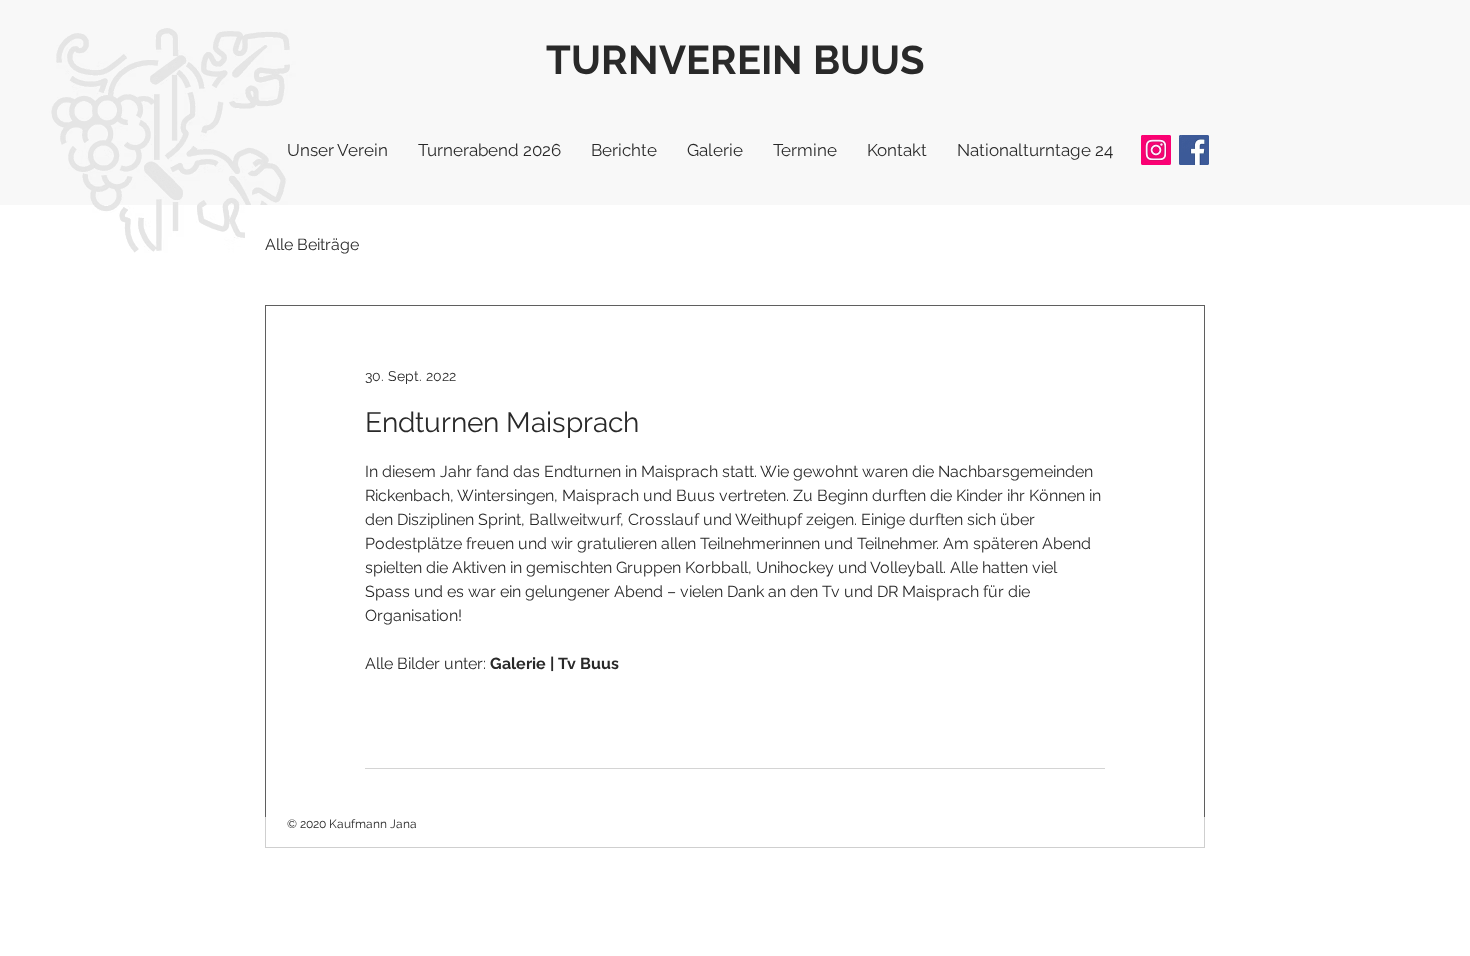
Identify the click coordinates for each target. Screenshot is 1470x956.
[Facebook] (1194, 150)
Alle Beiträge (312, 244)
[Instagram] (1156, 150)
